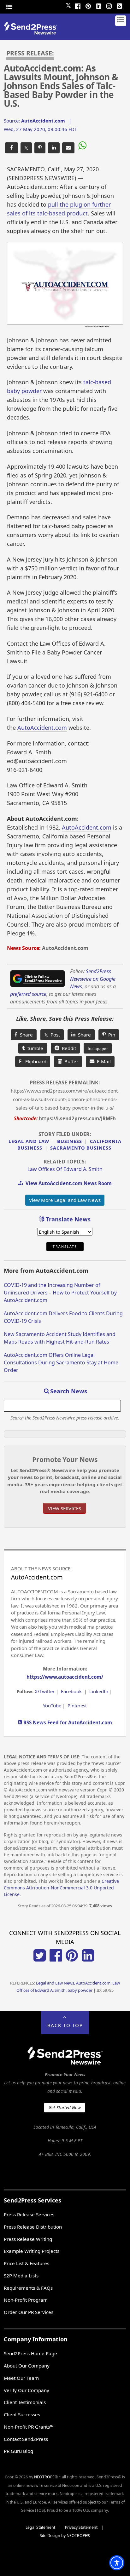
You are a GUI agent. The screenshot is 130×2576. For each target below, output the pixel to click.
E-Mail (103, 1061)
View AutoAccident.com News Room (67, 1183)
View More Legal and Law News (65, 1200)
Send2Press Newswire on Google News (93, 979)
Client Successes (22, 2414)
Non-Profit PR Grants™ (29, 2427)
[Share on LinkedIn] (54, 148)
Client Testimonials (25, 2402)
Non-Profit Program (26, 2300)
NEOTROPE (44, 2477)
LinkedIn (99, 1691)
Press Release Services (29, 2214)
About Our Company (27, 2366)
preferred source (28, 994)
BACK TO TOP (65, 2025)
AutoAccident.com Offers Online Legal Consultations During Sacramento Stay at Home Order (61, 1362)
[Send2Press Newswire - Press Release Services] (33, 33)
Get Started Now (65, 2108)
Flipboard (33, 1061)
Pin (110, 1035)
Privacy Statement (81, 2527)
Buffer (70, 1061)
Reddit (68, 1048)
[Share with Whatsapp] (82, 146)
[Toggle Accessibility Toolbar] (117, 2563)
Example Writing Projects (32, 2251)
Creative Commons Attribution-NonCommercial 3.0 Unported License (61, 1888)
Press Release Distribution (33, 2227)
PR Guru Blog (18, 2451)
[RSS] (120, 5)
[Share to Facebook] (12, 148)
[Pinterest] (88, 5)
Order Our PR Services (29, 2312)
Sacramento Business (81, 1148)
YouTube (52, 1705)
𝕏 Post (52, 1035)
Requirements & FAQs (28, 2288)
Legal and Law (29, 1141)
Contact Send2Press (26, 2439)
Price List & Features (27, 2263)
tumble (34, 1048)
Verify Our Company (27, 2390)
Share (25, 1035)
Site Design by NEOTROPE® (65, 2536)
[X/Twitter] (40, 1960)
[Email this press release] (68, 148)
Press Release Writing (28, 2239)
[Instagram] (109, 5)
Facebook (71, 1691)
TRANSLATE (65, 1247)
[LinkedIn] (99, 5)
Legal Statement (40, 2527)
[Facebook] (78, 5)
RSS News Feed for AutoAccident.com (67, 1722)
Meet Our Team (21, 2378)
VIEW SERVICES (65, 1508)
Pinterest (77, 1705)
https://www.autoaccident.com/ (65, 1677)
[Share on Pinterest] (40, 148)
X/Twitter (45, 1691)
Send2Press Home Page (30, 2353)
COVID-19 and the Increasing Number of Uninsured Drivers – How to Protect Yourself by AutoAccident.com (60, 1293)
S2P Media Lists (21, 2276)
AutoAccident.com (42, 728)
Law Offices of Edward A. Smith (65, 1169)
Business (70, 1141)
